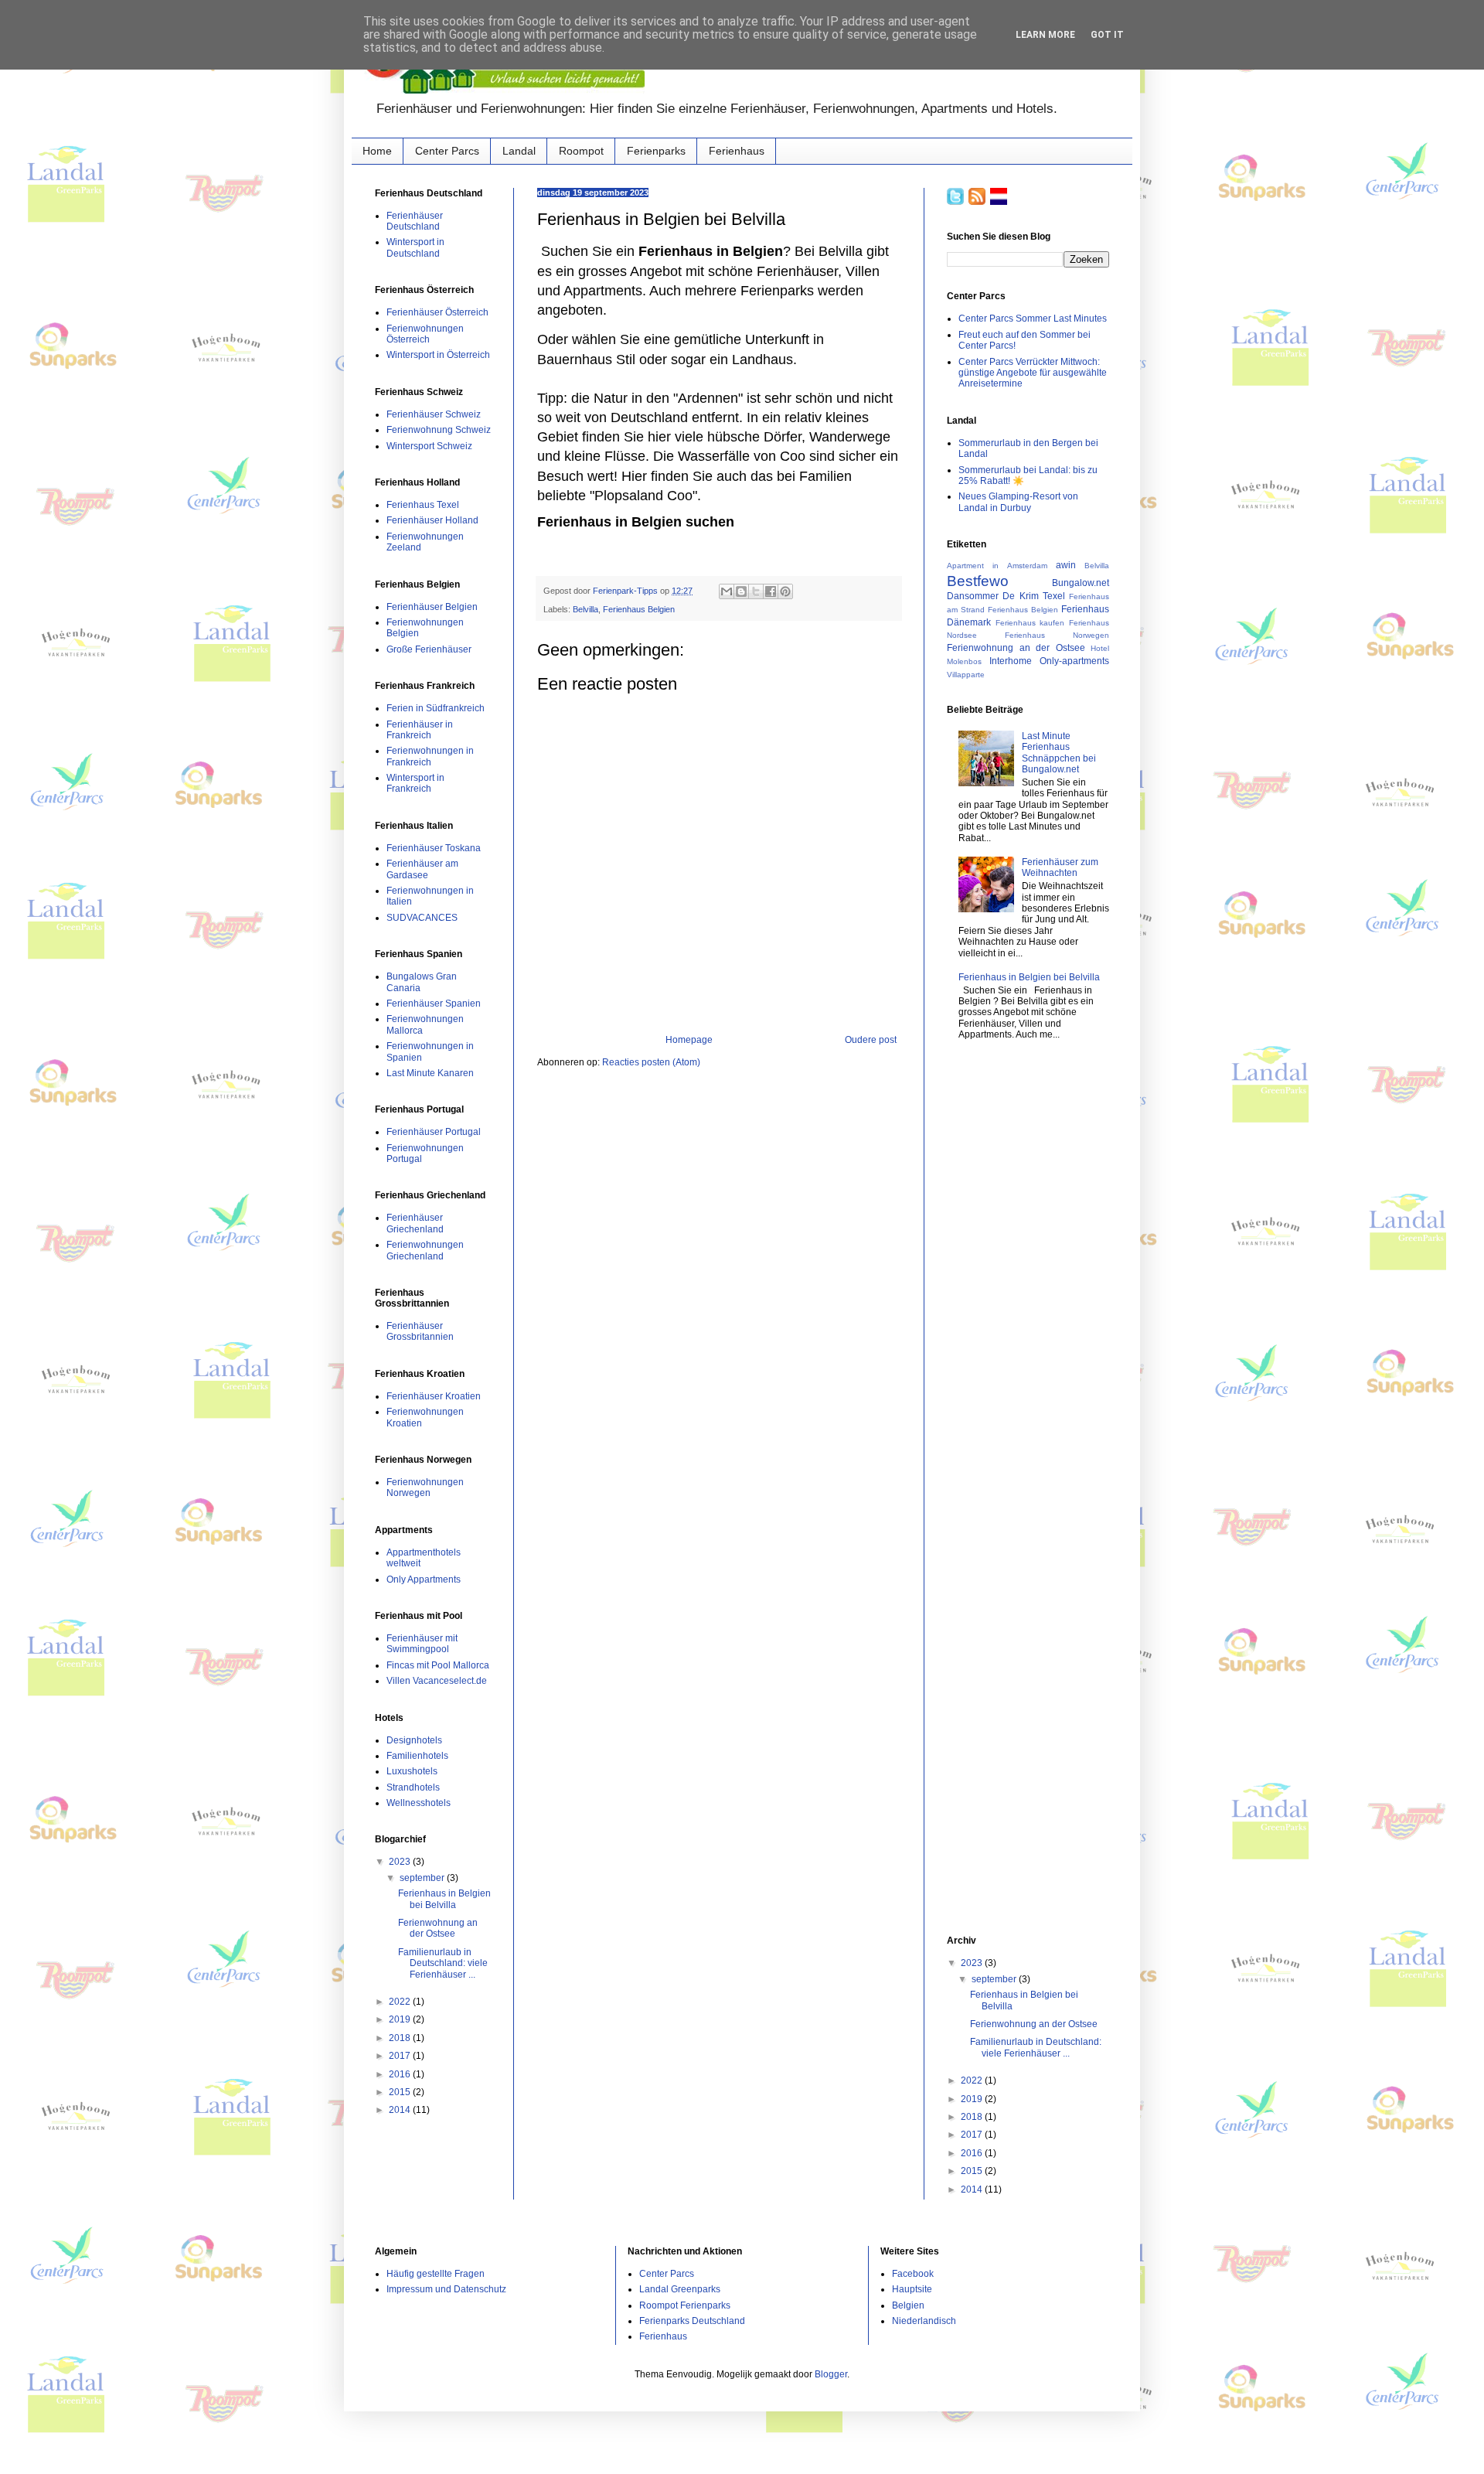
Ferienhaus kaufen (1030, 623)
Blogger (831, 2374)
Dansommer (973, 596)
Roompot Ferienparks (685, 2305)
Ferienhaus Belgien (639, 609)
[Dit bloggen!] (741, 591)
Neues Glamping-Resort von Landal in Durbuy (1018, 502)
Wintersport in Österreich (438, 355)
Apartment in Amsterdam (997, 566)
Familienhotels (417, 1756)
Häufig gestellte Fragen (436, 2274)
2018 (401, 2038)
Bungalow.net (1081, 583)
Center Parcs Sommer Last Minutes (1033, 319)
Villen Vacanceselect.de (437, 1681)
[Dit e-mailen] (727, 591)
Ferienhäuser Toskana (434, 848)
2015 (401, 2092)
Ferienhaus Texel (423, 505)
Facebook (913, 2274)
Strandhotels (413, 1787)
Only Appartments (424, 1579)
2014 (401, 2110)
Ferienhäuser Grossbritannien (420, 1331)
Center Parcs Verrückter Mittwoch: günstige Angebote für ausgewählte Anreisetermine (1033, 373)
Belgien (908, 2305)
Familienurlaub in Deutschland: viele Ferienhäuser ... (443, 1963)
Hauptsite (912, 2289)
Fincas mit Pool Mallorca (438, 1665)
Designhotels (414, 1740)
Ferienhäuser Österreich (437, 312)
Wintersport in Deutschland (415, 247)
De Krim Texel (1034, 596)
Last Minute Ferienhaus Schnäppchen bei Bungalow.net (1059, 753)
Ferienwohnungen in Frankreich (430, 756)
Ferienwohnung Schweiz (439, 430)
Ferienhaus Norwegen (1057, 635)
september (423, 1878)
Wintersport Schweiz (429, 446)
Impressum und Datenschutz (446, 2289)
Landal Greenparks (680, 2289)
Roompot (581, 151)
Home (377, 151)
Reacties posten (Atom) (651, 1062)
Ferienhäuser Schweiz (434, 414)
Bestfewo (978, 581)
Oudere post (871, 1040)
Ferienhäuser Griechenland (415, 1223)
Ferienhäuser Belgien (432, 607)
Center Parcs (447, 151)
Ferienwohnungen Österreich (425, 334)
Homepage (689, 1040)
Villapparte (966, 675)
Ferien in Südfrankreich (436, 708)
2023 (401, 1862)
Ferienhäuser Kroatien (434, 1396)
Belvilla (585, 609)
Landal (519, 151)
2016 (401, 2074)
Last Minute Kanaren (430, 1073)
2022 (401, 2002)
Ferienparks (656, 151)
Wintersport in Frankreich (415, 783)
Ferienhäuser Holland (432, 520)
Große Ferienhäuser (429, 649)
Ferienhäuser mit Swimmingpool (422, 1644)
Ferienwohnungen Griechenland (425, 1250)
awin (1066, 565)
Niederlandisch (924, 2321)
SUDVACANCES (422, 918)
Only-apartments (1074, 661)
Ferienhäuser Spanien (434, 1004)
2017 (401, 2056)
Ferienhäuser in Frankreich (420, 730)
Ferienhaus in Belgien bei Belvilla (444, 1899)
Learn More (1045, 35)
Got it (1107, 35)
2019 (401, 2019)
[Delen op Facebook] (771, 591)
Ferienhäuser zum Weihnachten (1060, 867)
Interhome (1011, 661)
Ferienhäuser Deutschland (415, 221)
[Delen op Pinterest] (785, 591)
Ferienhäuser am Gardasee (422, 869)
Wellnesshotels (419, 1803)
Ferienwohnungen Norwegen (425, 1487)
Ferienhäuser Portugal (434, 1132)
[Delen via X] (756, 591)
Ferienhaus (737, 151)
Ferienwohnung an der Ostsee (438, 1928)
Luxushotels (412, 1771)
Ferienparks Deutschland (692, 2321)
